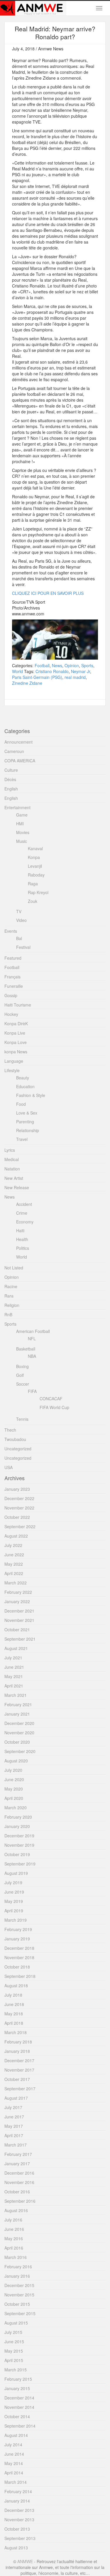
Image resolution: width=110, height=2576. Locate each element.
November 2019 (19, 1845)
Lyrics (10, 1150)
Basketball (26, 1349)
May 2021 (14, 1676)
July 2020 (13, 1770)
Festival (23, 947)
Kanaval (35, 848)
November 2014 (19, 2407)
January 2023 (17, 1489)
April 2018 (14, 2023)
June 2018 (14, 2004)
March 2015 (16, 2370)
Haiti (20, 1230)
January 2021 (17, 1714)
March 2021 (16, 1695)
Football (42, 665)
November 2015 (19, 2295)
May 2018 (14, 2014)
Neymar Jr (81, 671)
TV (19, 911)
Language (14, 1061)
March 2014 (16, 2482)
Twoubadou (15, 1439)
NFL (32, 1339)
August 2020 (16, 1761)
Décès (10, 779)
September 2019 (20, 1864)
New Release (17, 1187)
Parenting (25, 1122)
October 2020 (17, 1742)
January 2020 (17, 1826)
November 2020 (19, 1733)
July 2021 (13, 1658)
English (11, 789)
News (57, 665)
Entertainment (17, 807)
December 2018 (19, 1948)
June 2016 (14, 2229)
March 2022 (16, 1583)
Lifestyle (12, 1070)
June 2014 (14, 2454)
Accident (24, 1204)
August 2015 (16, 2323)
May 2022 (14, 1564)
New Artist (14, 1178)
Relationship (28, 1130)
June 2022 (14, 1555)
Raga (33, 884)
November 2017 (19, 2070)
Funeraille (14, 986)
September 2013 (20, 2538)
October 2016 (17, 2192)
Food (21, 1104)
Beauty (23, 1078)
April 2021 (14, 1686)
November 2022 (19, 1508)
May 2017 (14, 2126)
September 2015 (20, 2313)
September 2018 (20, 1976)
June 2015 (14, 2341)
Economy (25, 1222)
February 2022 (18, 1592)
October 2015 (17, 2304)
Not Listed (14, 1268)
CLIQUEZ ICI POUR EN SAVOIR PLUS (48, 593)
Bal (19, 938)
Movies (23, 832)
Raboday (36, 875)
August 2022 (16, 1536)
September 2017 (20, 2089)
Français (12, 977)
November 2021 (19, 1620)
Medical (12, 1159)
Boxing (22, 1366)
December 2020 (19, 1723)
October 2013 (17, 2529)
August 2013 (16, 2548)
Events (11, 931)
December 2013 (19, 2510)
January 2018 (17, 2051)
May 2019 (14, 1901)
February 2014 (18, 2491)
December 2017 (19, 2060)
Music (22, 841)
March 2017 (16, 2145)
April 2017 (14, 2135)
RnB (8, 1314)
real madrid (75, 677)
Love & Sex (27, 1113)
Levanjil (35, 866)
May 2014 (14, 2463)
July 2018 (13, 1995)
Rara (9, 1296)
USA (9, 1467)
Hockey (11, 1014)
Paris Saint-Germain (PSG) (37, 677)
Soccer (23, 1384)
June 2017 (14, 2117)
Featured (13, 958)
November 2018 (19, 1957)
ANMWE (25, 2561)
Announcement (18, 742)
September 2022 (20, 1526)
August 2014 (16, 2435)
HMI (20, 824)
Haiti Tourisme (18, 1005)
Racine (11, 1286)
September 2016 (20, 2201)
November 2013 (19, 2519)
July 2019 (13, 1882)
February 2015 (18, 2379)
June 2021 (14, 1667)
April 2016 (14, 2248)
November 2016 (19, 2182)
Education (25, 1086)
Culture (11, 770)
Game (22, 815)
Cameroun (14, 751)
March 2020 (16, 1808)
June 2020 (14, 1779)
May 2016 (14, 2238)
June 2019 (14, 1892)
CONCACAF (51, 1399)
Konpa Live (15, 1033)
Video (21, 920)
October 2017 (17, 2079)
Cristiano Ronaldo (52, 671)
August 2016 (16, 2210)
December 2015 (19, 2285)
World (17, 671)
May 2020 (14, 1789)
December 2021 (19, 1611)
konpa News (16, 1052)
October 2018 (17, 1967)
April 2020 (14, 1798)
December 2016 (19, 2173)
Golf (20, 1375)
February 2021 (18, 1704)
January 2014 (17, 2501)
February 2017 (18, 2154)
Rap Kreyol (38, 892)
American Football (33, 1331)
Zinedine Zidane (27, 683)
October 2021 (17, 1630)
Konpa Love (16, 1042)
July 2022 (13, 1545)
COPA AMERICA (20, 761)
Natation (12, 1169)
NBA (32, 1356)
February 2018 (18, 2042)
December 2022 (19, 1498)
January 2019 (17, 1939)
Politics (23, 1248)
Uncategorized (18, 1449)
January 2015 (17, 2388)
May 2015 (14, 2351)
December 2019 (19, 1836)
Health (22, 1239)
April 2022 (14, 1573)
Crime (22, 1213)
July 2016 (13, 2220)
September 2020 (20, 1751)
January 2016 (17, 2276)
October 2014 (17, 2416)
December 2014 (19, 2398)
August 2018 (16, 1986)
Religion (12, 1305)
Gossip (11, 995)
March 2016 (16, 2257)
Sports (87, 665)
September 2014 (20, 2426)
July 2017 (13, 2107)
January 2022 (17, 1601)
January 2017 (17, 2164)
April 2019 (14, 1911)
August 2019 (16, 1873)
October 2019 (17, 1854)
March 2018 (16, 2032)
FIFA (32, 1391)
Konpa (34, 857)
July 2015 (13, 2332)
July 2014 (13, 2445)
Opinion (72, 665)
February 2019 (18, 1929)
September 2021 (20, 1639)
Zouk (33, 901)
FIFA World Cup (54, 1407)
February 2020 (18, 1817)
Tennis (22, 1419)
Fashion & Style (31, 1095)
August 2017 (16, 2098)
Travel (22, 1139)
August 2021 (16, 1648)
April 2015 (14, 2360)
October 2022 (17, 1517)
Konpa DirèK (16, 1023)
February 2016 (18, 2267)
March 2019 (16, 1920)
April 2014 (14, 2473)
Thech (10, 1430)
